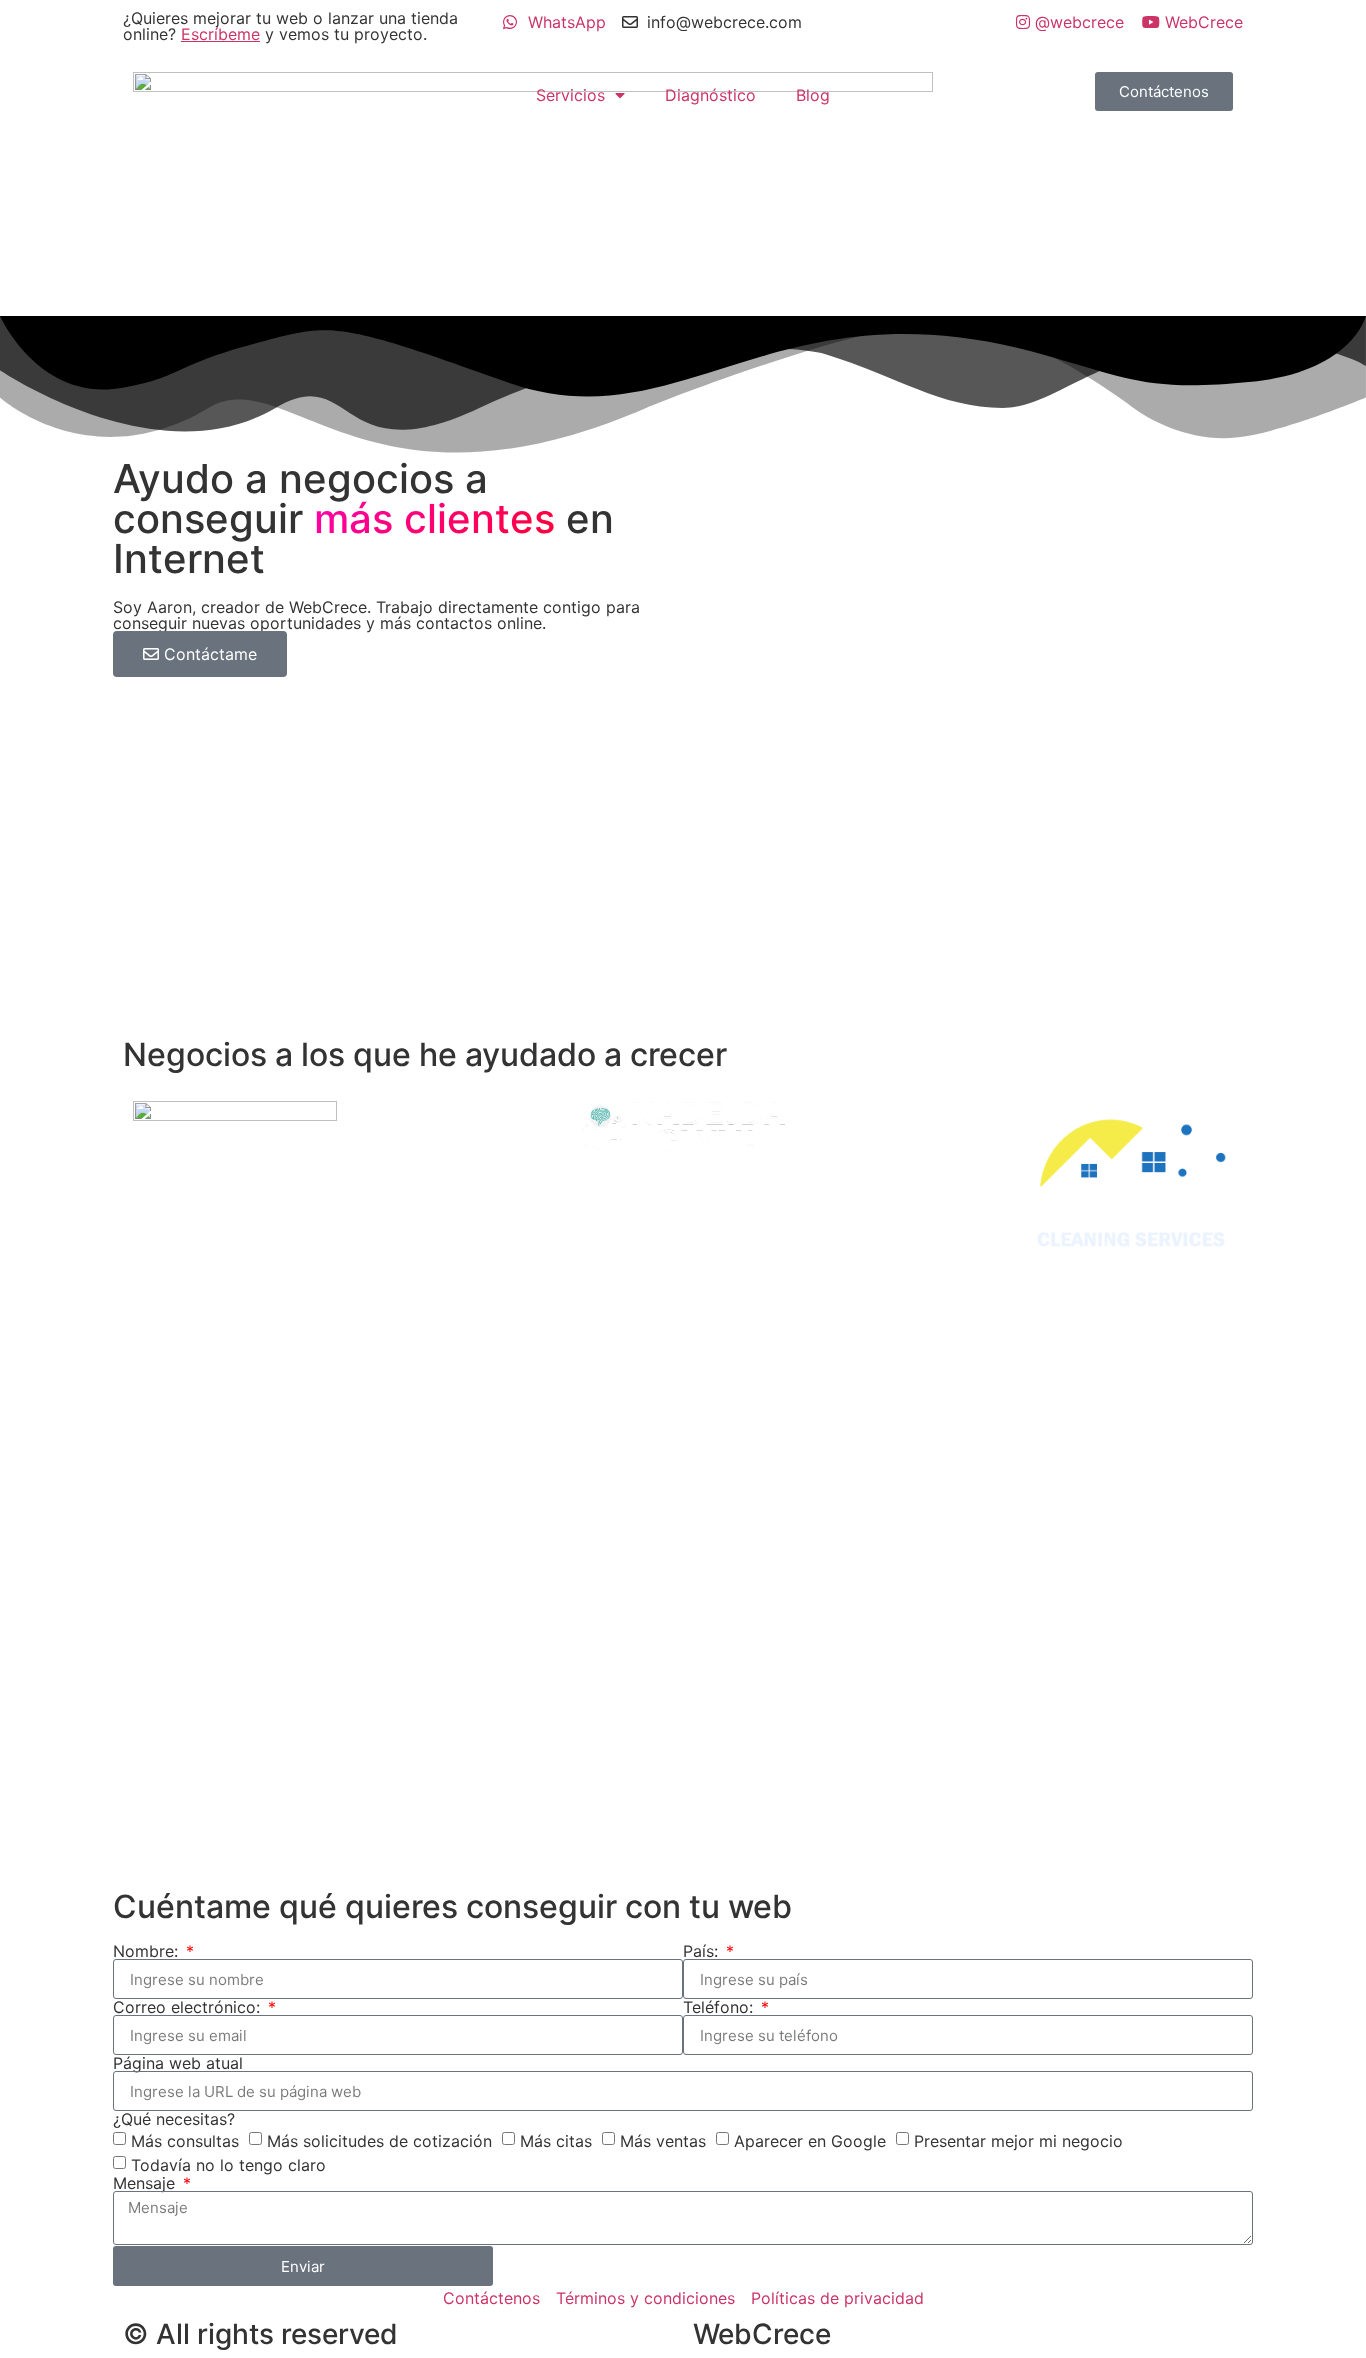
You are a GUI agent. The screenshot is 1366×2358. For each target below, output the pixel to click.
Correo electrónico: (189, 2007)
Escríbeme (220, 34)
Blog (813, 95)
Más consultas (185, 2141)
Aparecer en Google (810, 2141)
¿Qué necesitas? (174, 2119)
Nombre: (148, 1951)
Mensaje (146, 2183)
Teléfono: (720, 2007)
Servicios (570, 95)
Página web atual (178, 2063)
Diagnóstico (710, 95)
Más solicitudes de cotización (379, 2141)
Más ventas (663, 2141)
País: (703, 1951)
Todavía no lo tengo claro (228, 2165)
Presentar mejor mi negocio (1018, 2141)
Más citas (556, 2141)
